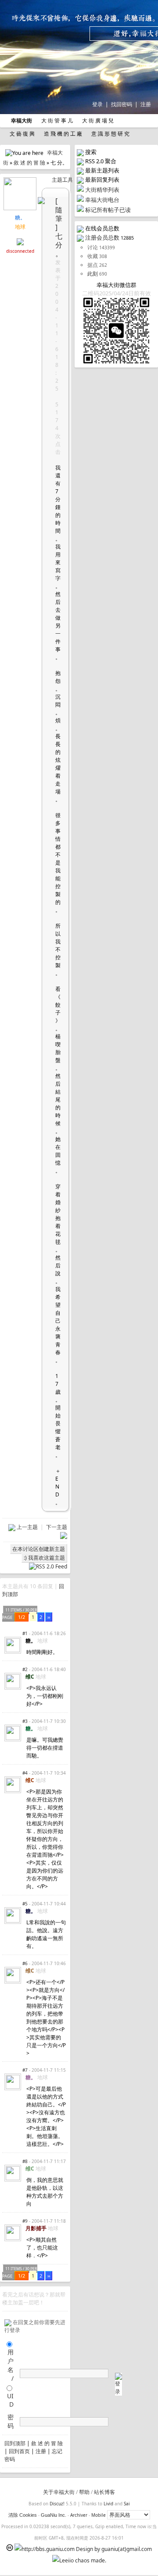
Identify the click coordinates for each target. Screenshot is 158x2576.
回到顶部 (15, 2443)
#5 (25, 1904)
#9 (25, 2221)
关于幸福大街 (59, 2492)
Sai (127, 2504)
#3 (25, 1721)
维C (30, 1677)
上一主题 (28, 1527)
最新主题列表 (102, 170)
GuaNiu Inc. (54, 2515)
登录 (97, 104)
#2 (25, 1669)
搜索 (91, 152)
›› (49, 1617)
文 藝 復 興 (22, 134)
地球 (20, 227)
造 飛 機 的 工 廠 (62, 134)
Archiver (79, 2515)
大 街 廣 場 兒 (97, 120)
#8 (25, 2161)
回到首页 (19, 2451)
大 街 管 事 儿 (56, 120)
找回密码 (122, 104)
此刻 (93, 274)
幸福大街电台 (102, 200)
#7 (25, 2070)
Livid (108, 2504)
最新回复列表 (102, 179)
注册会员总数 (102, 237)
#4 (25, 1773)
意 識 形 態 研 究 (110, 134)
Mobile (99, 2515)
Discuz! (57, 2504)
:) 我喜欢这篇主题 (44, 1558)
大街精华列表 (102, 190)
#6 (25, 1963)
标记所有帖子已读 (108, 210)
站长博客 (104, 2492)
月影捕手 (36, 2228)
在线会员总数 (102, 228)
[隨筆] (59, 214)
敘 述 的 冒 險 (29, 163)
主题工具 (62, 180)
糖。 (20, 217)
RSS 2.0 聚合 (101, 161)
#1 (25, 1633)
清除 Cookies (23, 2515)
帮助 (84, 2492)
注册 (146, 104)
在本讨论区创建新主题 (39, 1549)
